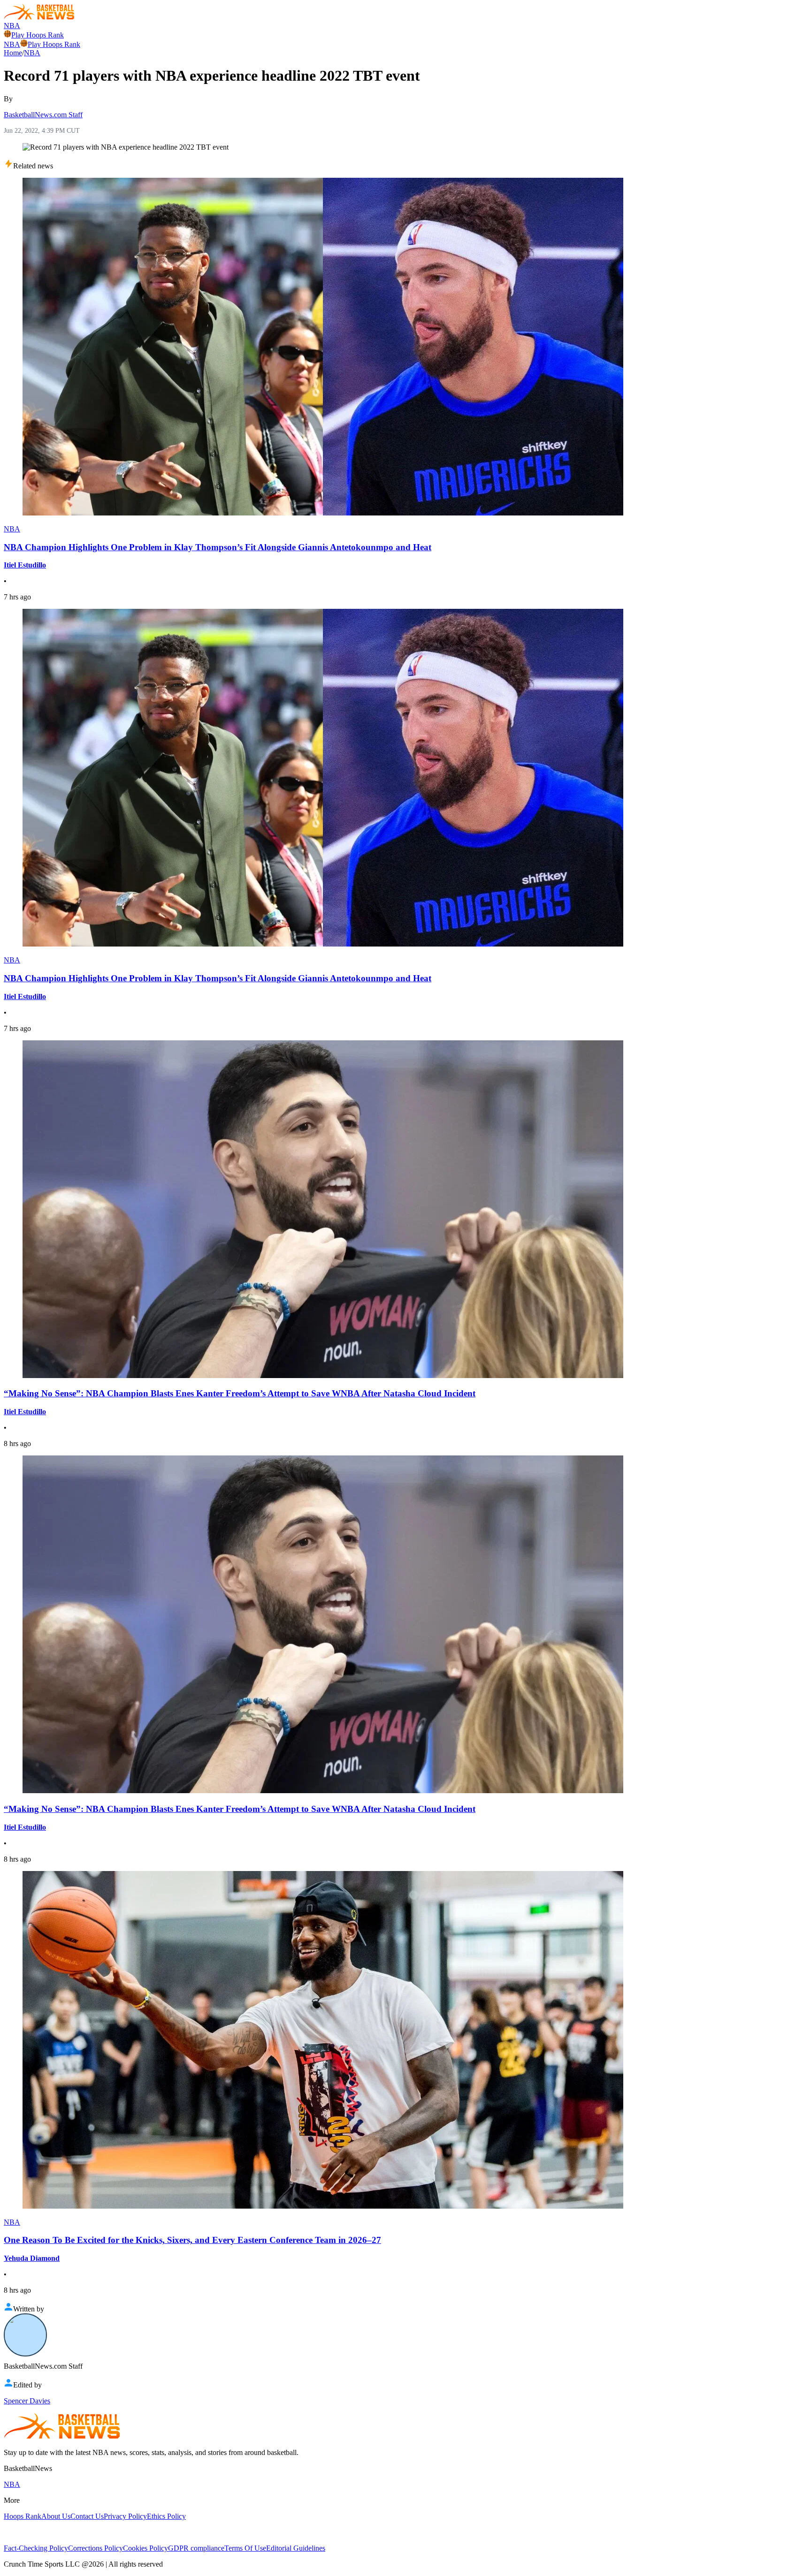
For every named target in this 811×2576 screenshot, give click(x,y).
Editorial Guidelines (296, 2548)
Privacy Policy (125, 2516)
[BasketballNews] (39, 17)
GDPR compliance (196, 2548)
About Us (56, 2516)
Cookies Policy (145, 2548)
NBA (12, 26)
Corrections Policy (96, 2548)
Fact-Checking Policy (36, 2548)
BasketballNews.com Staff (43, 115)
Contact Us (87, 2516)
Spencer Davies (27, 2401)
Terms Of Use (245, 2548)
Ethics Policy (166, 2516)
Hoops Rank (23, 2516)
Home (13, 53)
